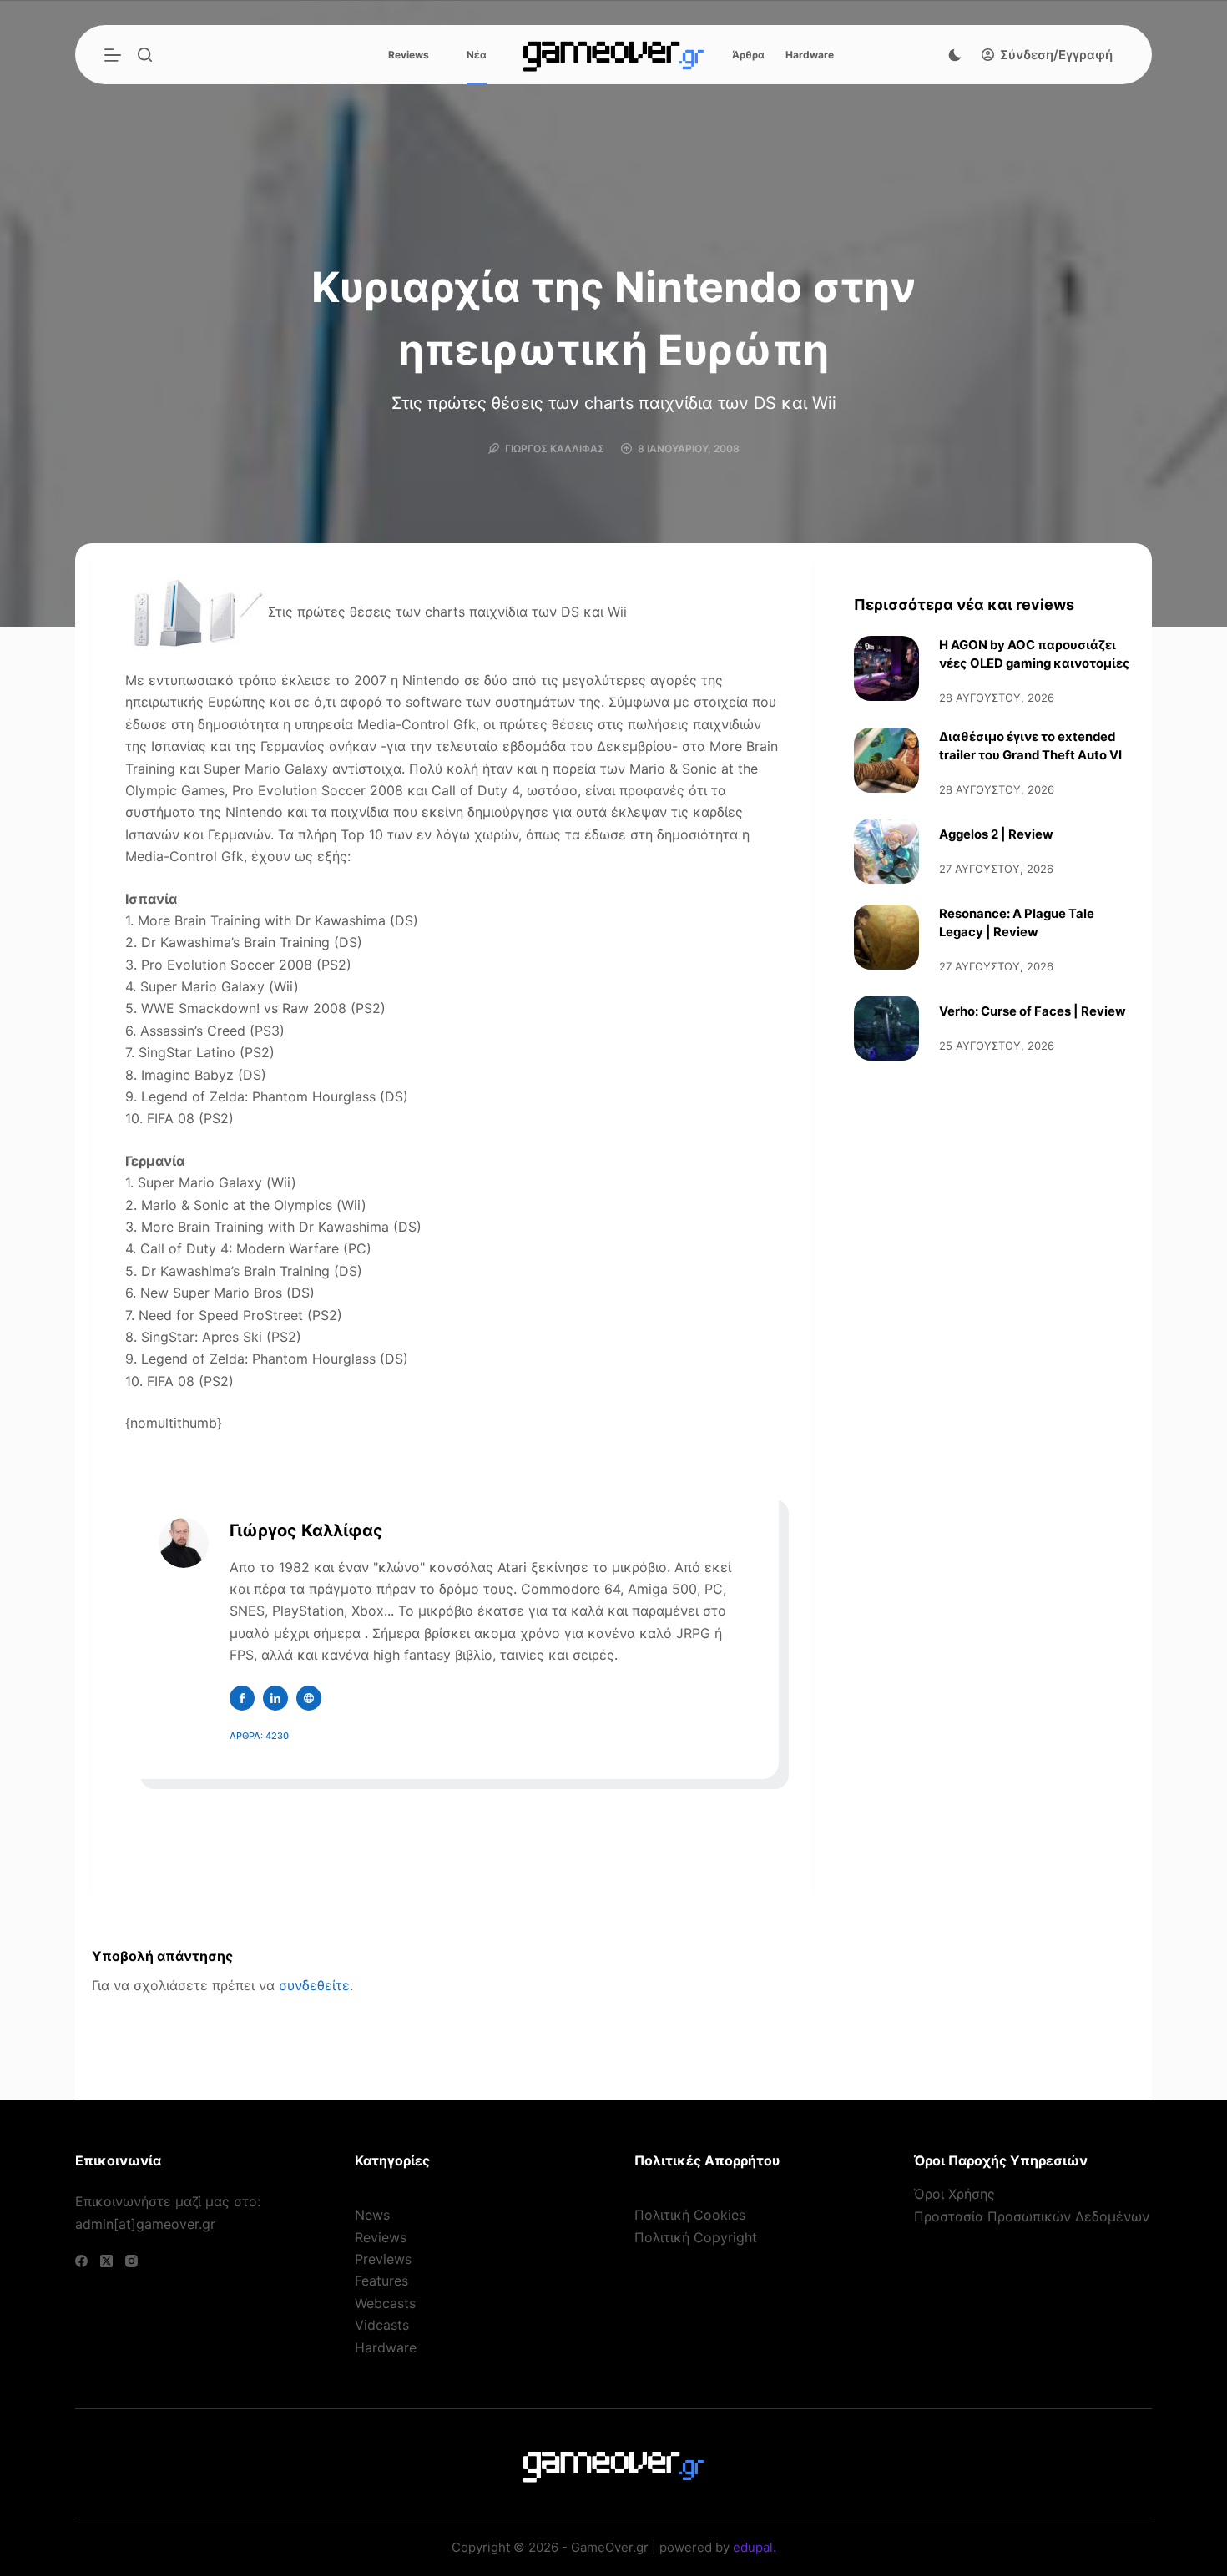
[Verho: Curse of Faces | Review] (886, 1028)
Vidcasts (382, 2325)
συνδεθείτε (314, 1985)
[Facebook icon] (242, 1698)
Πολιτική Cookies (690, 2215)
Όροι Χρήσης (954, 2194)
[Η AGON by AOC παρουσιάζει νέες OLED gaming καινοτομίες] (886, 668)
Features (381, 2281)
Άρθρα (748, 55)
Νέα (477, 55)
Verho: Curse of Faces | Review (1033, 1011)
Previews (383, 2259)
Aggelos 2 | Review (996, 834)
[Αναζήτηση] (145, 55)
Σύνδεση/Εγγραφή (1056, 55)
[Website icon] (309, 1698)
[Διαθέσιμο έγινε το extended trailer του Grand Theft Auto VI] (886, 760)
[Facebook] (81, 2261)
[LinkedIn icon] (275, 1698)
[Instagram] (131, 2261)
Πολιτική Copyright (696, 2237)
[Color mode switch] (955, 55)
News (372, 2215)
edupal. (755, 2547)
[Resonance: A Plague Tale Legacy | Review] (886, 937)
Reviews (409, 55)
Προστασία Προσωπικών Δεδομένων (1032, 2216)
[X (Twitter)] (106, 2261)
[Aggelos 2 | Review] (886, 851)
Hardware (810, 55)
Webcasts (385, 2303)
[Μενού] (113, 55)
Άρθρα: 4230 (259, 1736)
